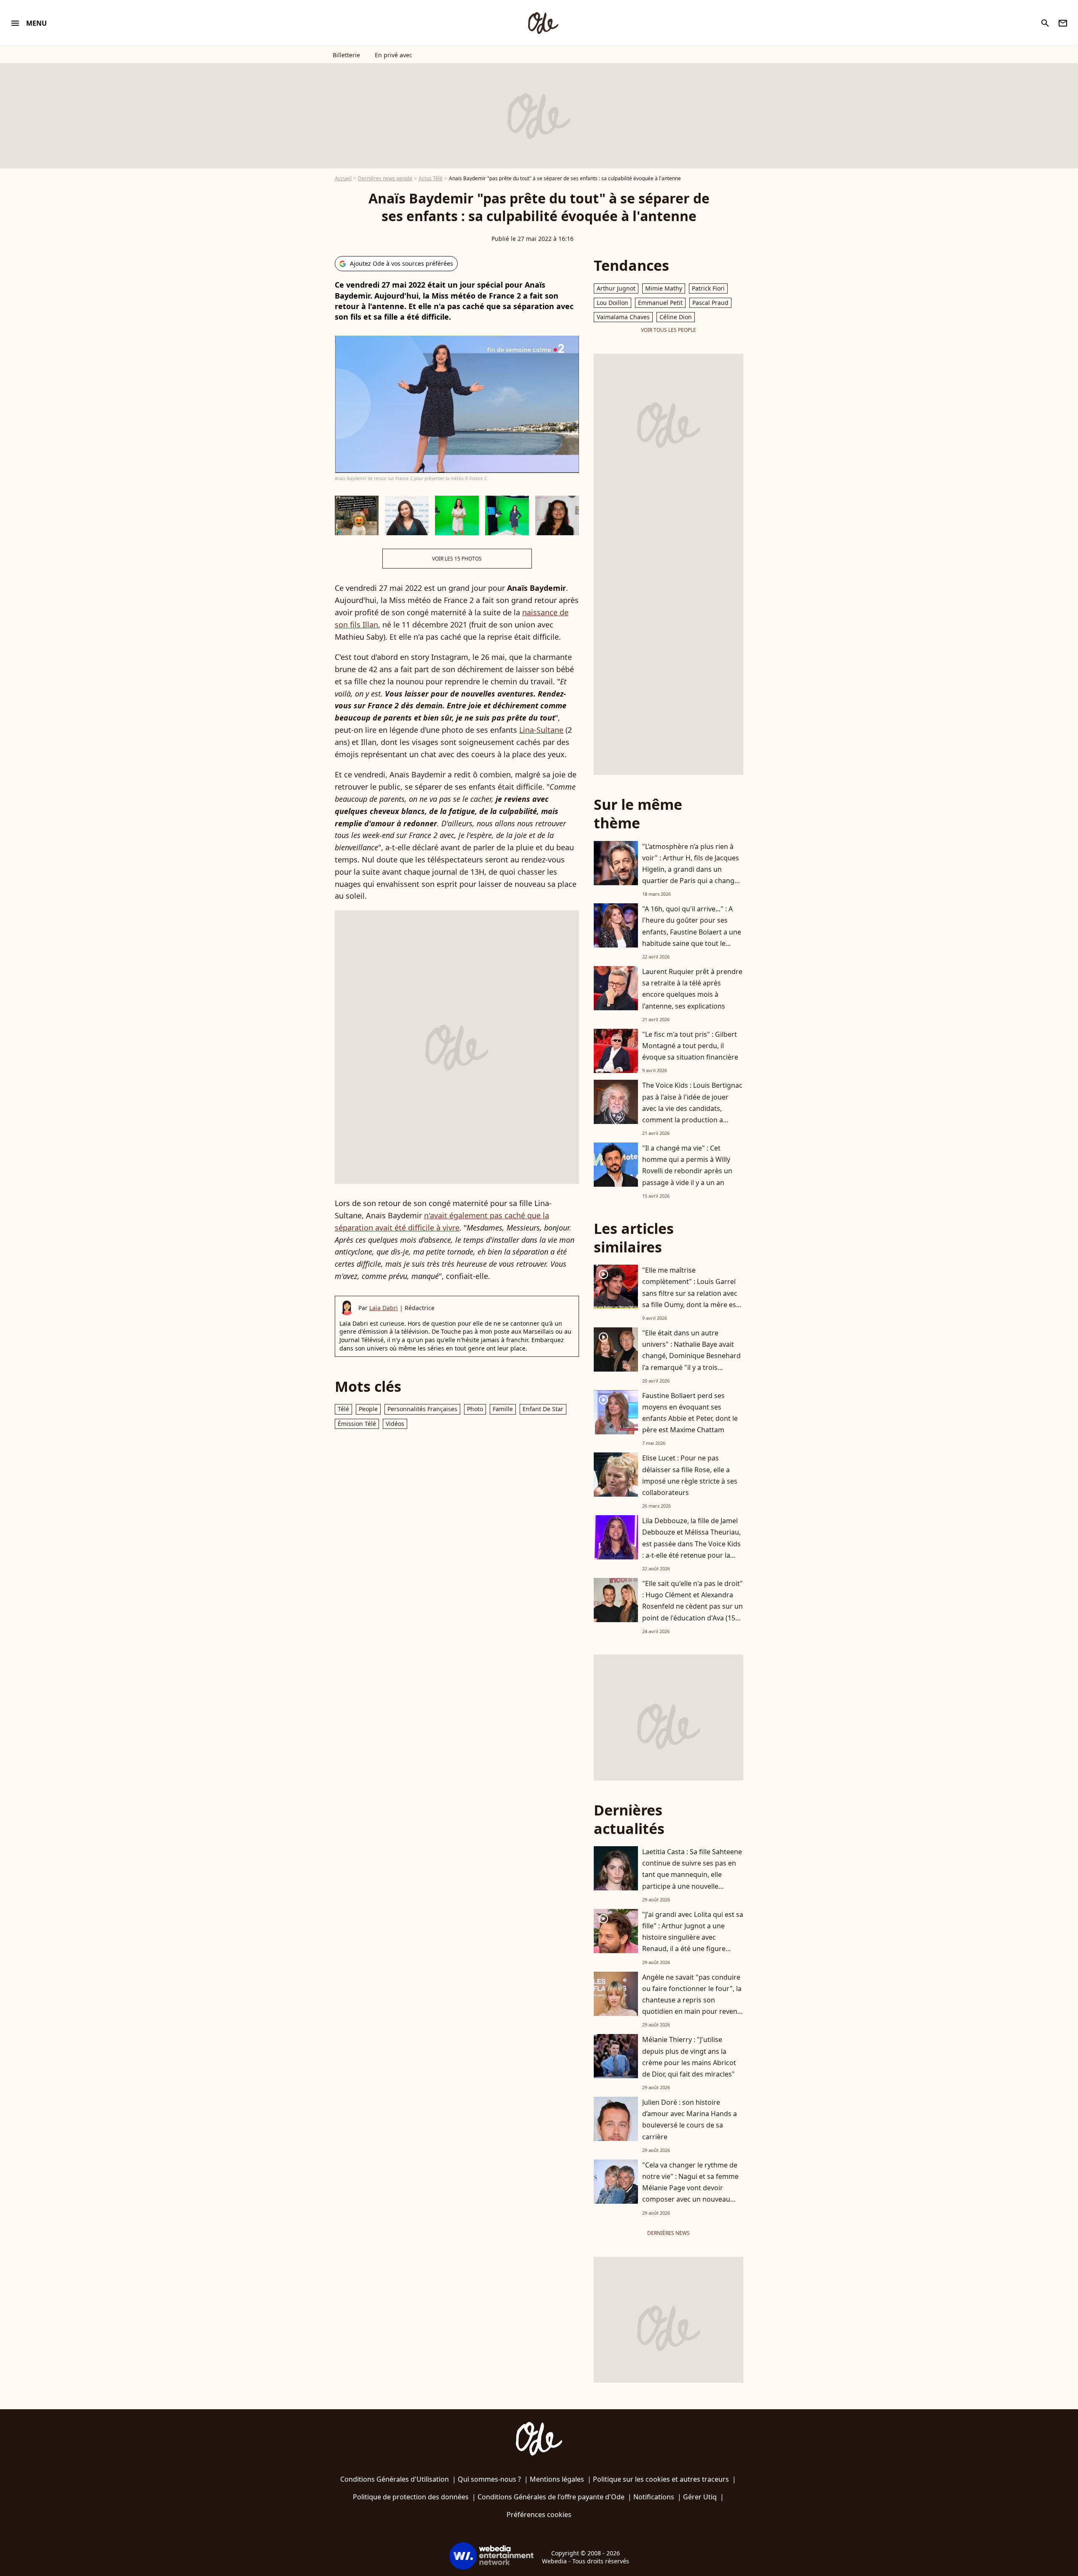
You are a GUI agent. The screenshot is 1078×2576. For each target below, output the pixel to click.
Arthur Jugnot (616, 288)
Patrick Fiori (708, 288)
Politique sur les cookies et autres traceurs (661, 2479)
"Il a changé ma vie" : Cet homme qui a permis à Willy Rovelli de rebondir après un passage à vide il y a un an (687, 1165)
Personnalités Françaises (422, 1409)
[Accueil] (543, 23)
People (368, 1409)
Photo (475, 1409)
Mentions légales (557, 2479)
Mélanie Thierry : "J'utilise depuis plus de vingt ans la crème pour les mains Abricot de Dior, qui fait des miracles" (689, 2057)
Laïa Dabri (384, 1308)
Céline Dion (676, 317)
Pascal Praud (710, 303)
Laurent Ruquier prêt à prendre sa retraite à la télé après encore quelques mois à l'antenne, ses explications (692, 989)
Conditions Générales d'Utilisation (395, 2479)
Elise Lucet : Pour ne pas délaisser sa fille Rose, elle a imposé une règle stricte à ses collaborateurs (690, 1475)
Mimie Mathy (664, 288)
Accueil (343, 178)
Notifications (654, 2497)
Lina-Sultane (541, 730)
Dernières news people (385, 178)
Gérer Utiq (700, 2497)
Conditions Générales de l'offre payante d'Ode (551, 2497)
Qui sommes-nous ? (489, 2479)
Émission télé (357, 1424)
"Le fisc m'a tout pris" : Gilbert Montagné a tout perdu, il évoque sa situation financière (690, 1046)
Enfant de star (543, 1409)
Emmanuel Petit (660, 303)
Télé (343, 1409)
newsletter (1063, 23)
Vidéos (395, 1424)
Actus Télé (431, 178)
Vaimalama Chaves (623, 317)
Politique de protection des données (411, 2497)
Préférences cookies (539, 2515)
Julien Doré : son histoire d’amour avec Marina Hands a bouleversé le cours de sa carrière (690, 2120)
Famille (503, 1409)
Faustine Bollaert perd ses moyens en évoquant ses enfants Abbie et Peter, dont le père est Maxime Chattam (690, 1413)
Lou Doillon (612, 303)
